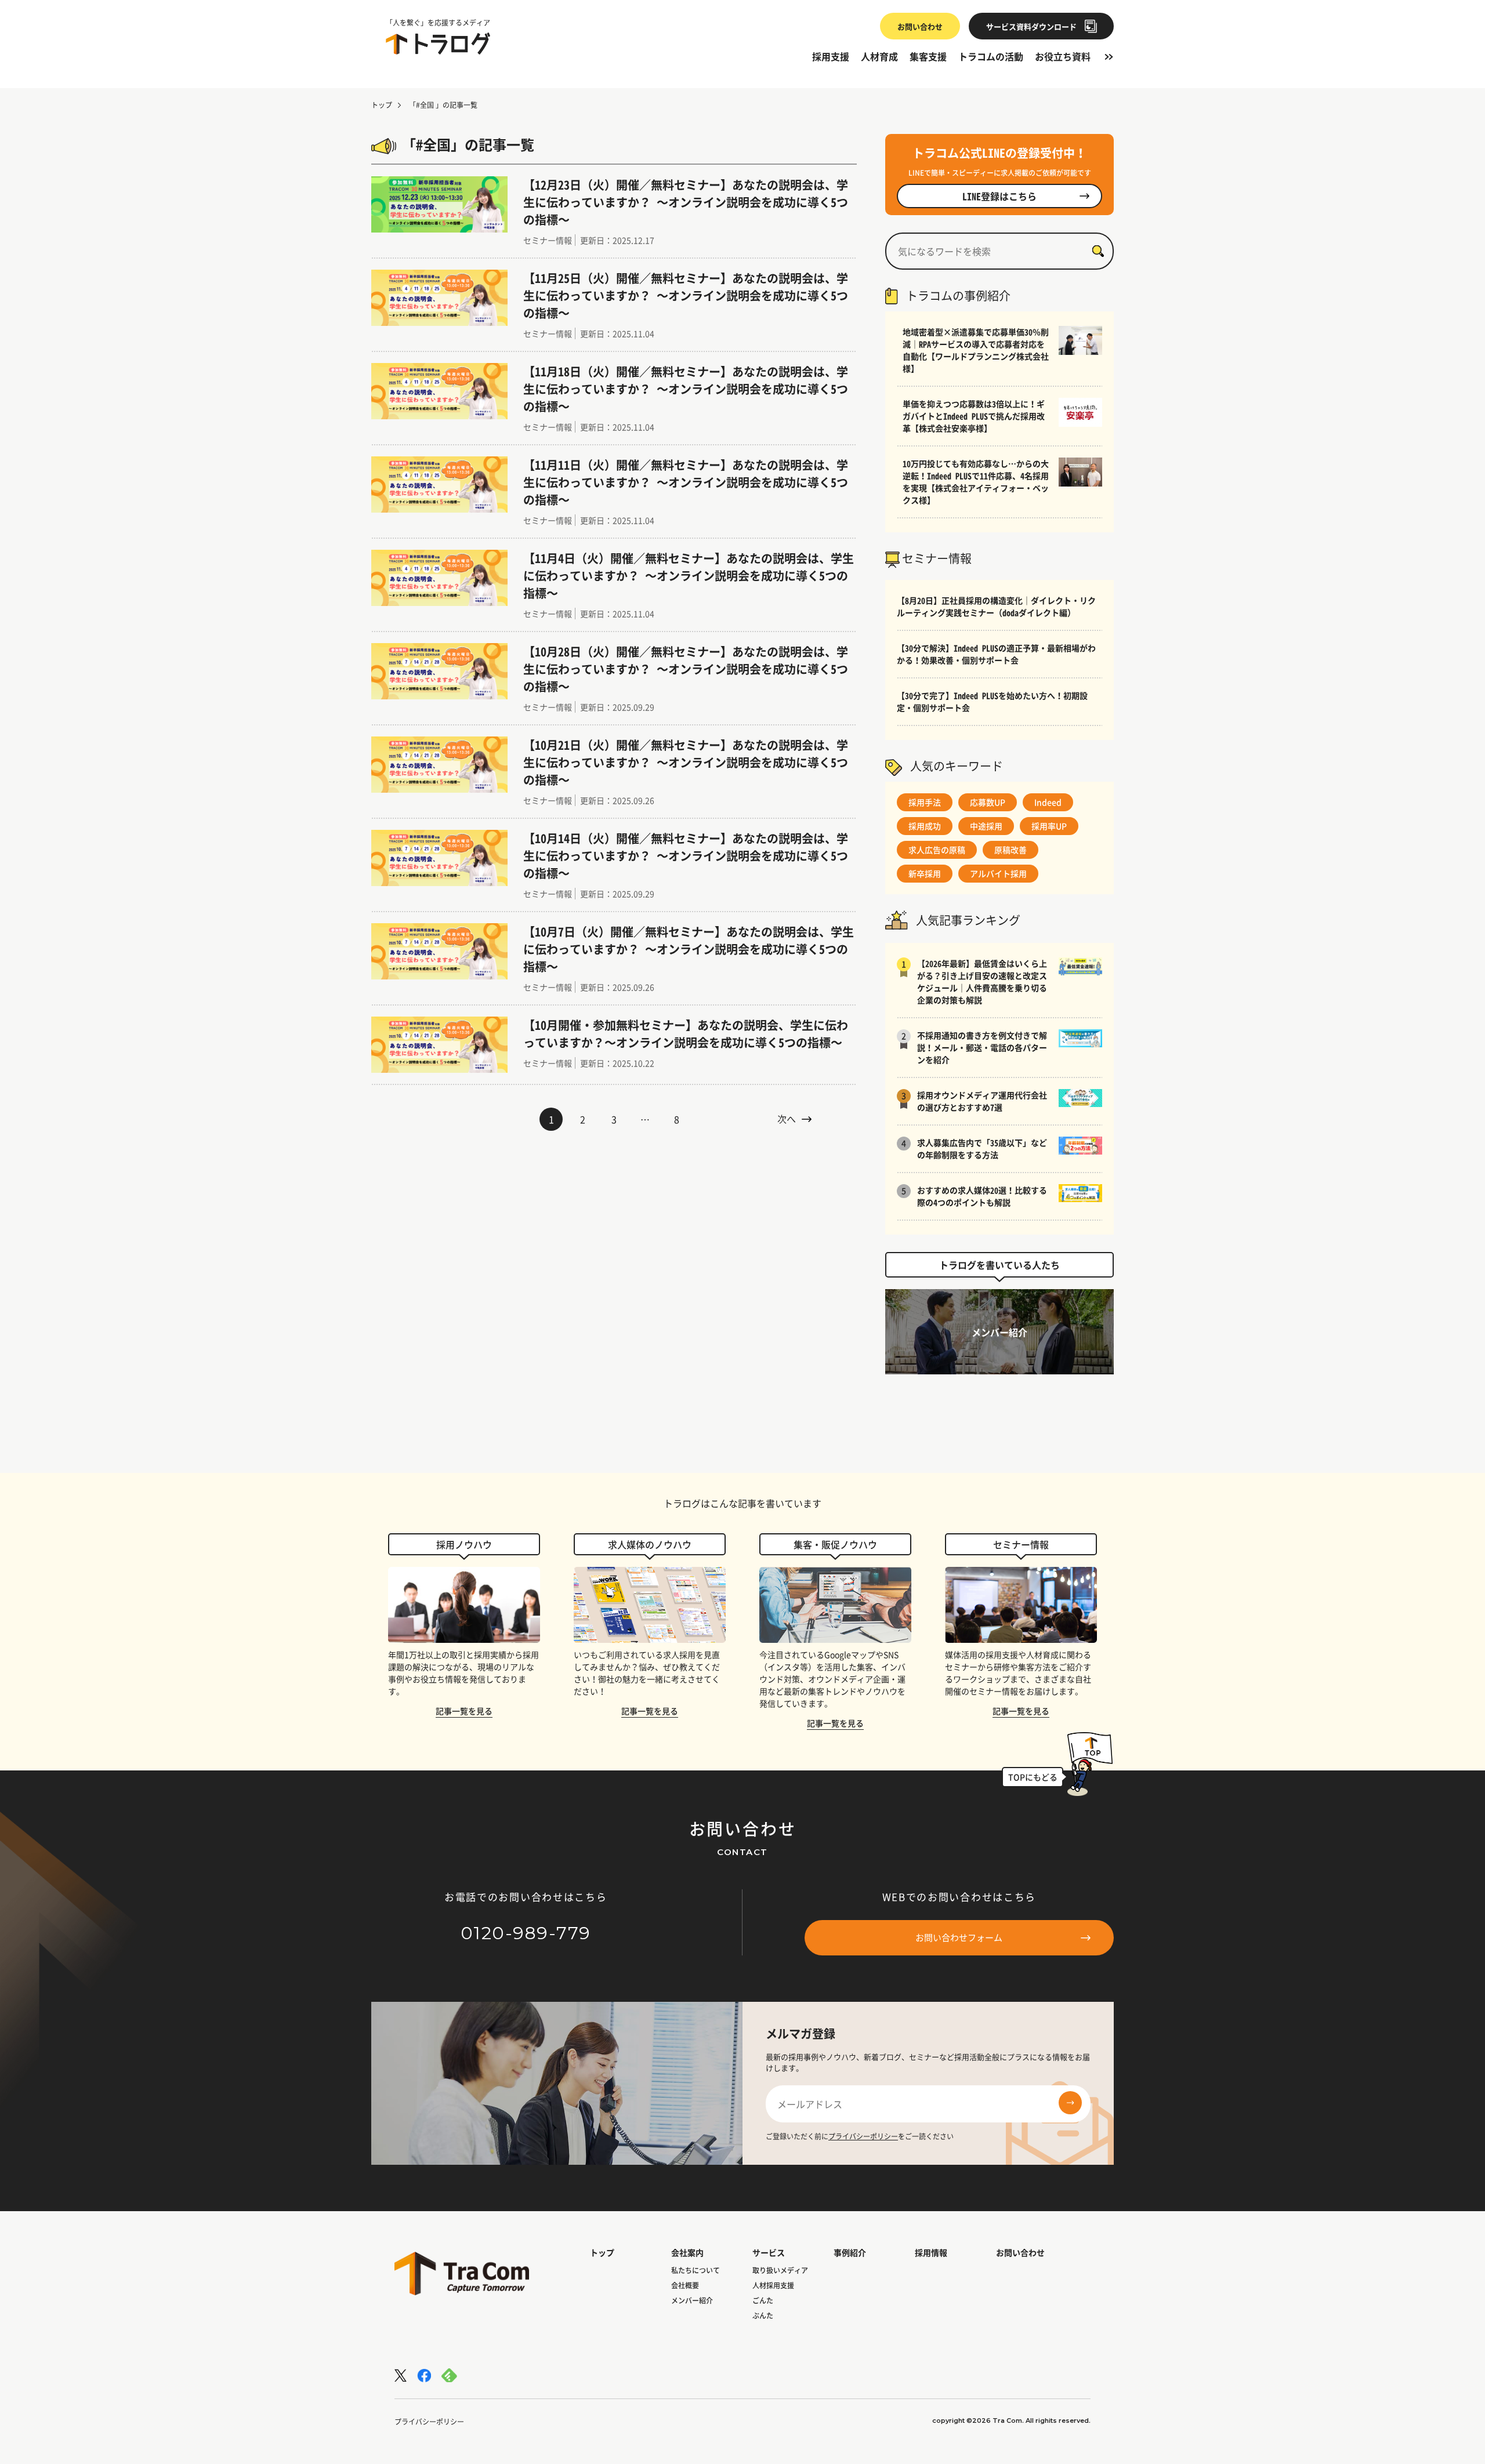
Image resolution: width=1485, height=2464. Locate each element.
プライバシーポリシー (863, 2136)
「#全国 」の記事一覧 (443, 105)
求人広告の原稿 (937, 850)
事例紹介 (850, 2252)
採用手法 (925, 802)
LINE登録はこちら (999, 196)
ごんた (763, 2300)
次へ (787, 1119)
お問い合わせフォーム (959, 1937)
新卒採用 (925, 873)
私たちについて (696, 2270)
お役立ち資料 (1063, 56)
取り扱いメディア (780, 2270)
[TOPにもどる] (1090, 1761)
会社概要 (685, 2285)
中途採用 (986, 826)
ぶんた (763, 2316)
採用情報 (931, 2252)
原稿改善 (1010, 850)
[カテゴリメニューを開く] (1108, 56)
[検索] (1098, 251)
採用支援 (831, 56)
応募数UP (988, 802)
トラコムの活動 (991, 56)
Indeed (1048, 802)
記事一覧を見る (464, 1711)
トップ (382, 105)
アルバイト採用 (998, 873)
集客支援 (928, 56)
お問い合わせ (920, 26)
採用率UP (1049, 826)
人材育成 (879, 56)
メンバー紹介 (692, 2300)
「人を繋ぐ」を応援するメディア (438, 23)
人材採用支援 (773, 2285)
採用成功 (925, 826)
